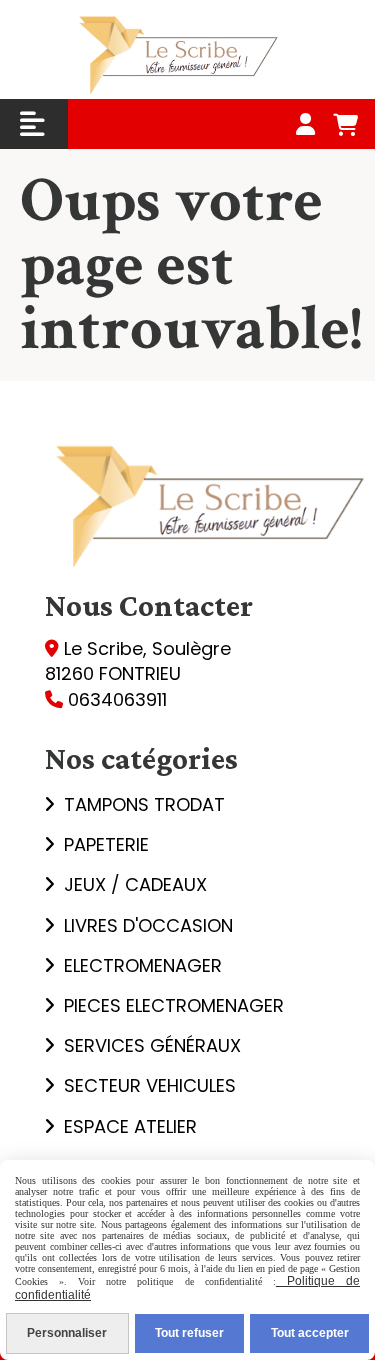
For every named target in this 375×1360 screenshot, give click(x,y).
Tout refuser (189, 1333)
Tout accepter (310, 1333)
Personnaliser (67, 1333)
